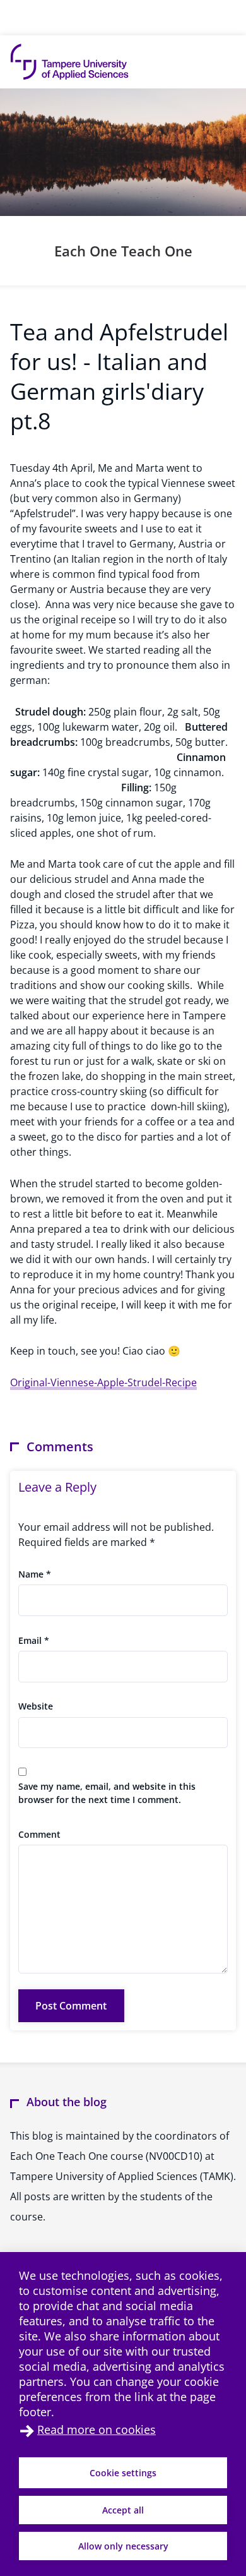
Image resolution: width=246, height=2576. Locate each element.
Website (36, 1706)
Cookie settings (123, 2473)
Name (35, 1574)
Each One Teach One (123, 251)
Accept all (123, 2510)
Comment (39, 1834)
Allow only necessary (123, 2546)
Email (34, 1640)
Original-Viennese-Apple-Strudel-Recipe (103, 1382)
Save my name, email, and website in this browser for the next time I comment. (107, 1793)
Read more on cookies (97, 2429)
